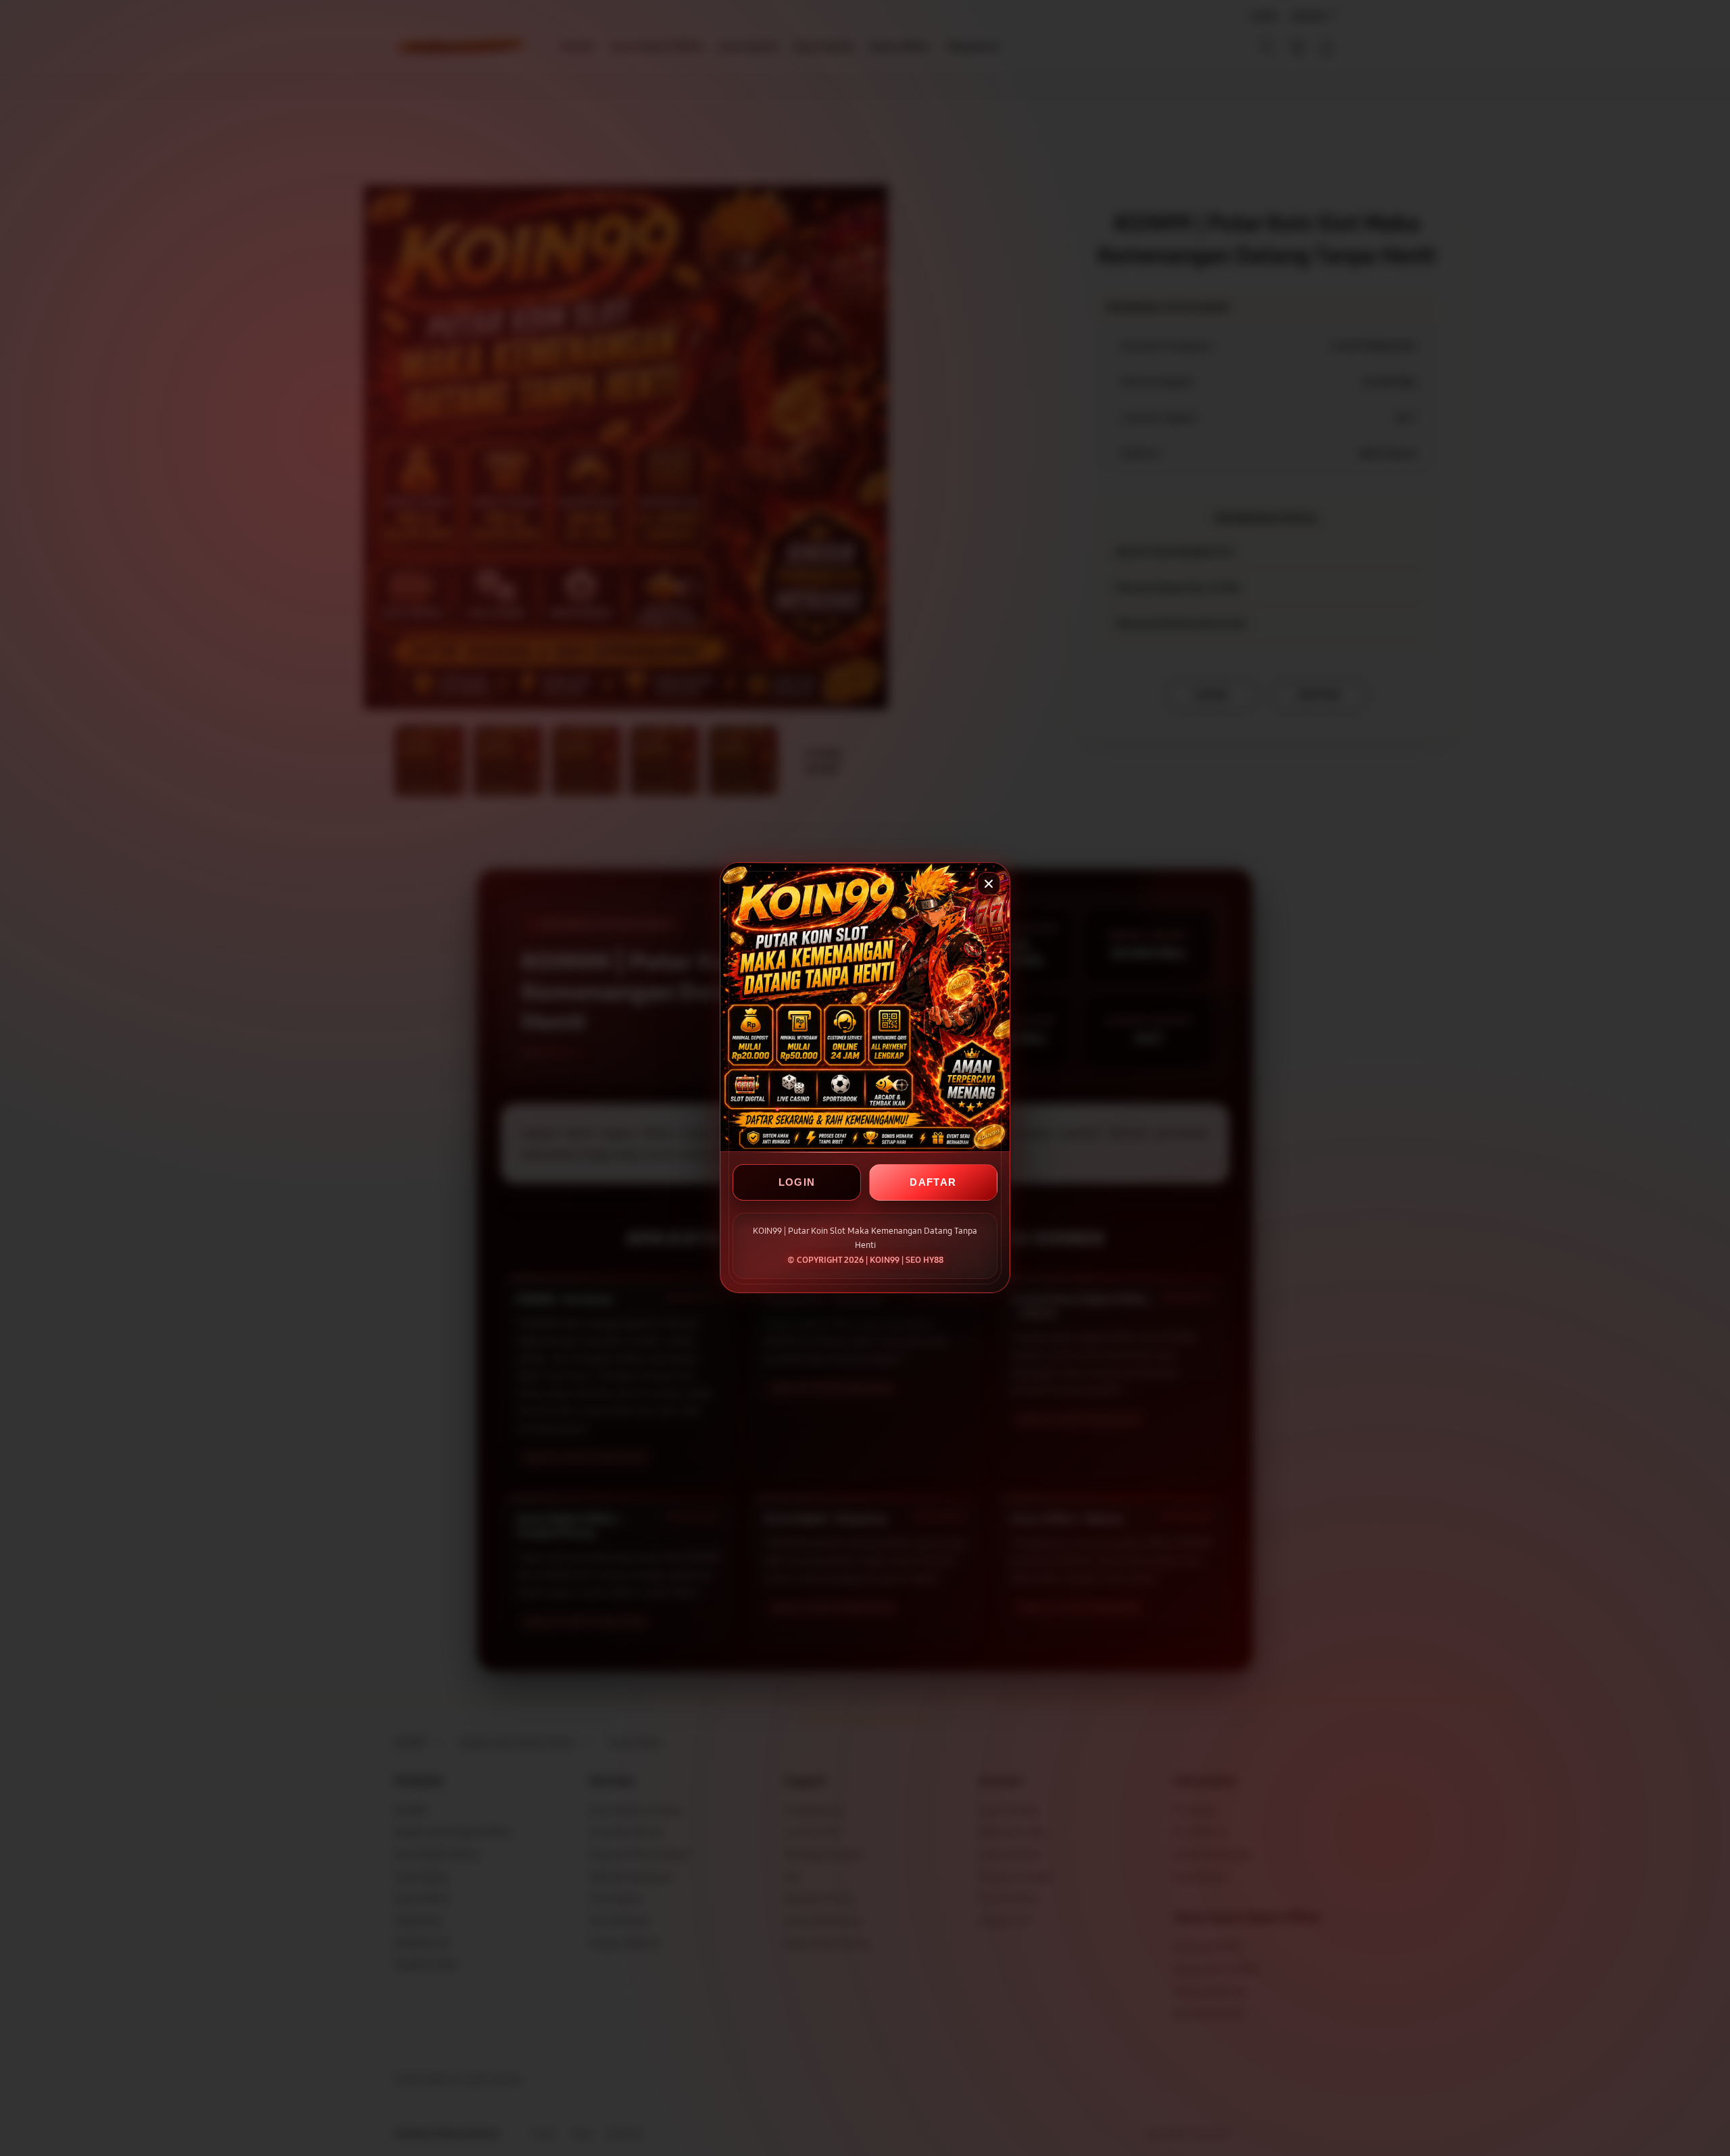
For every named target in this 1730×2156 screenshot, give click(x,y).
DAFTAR (933, 1183)
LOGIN (797, 1183)
